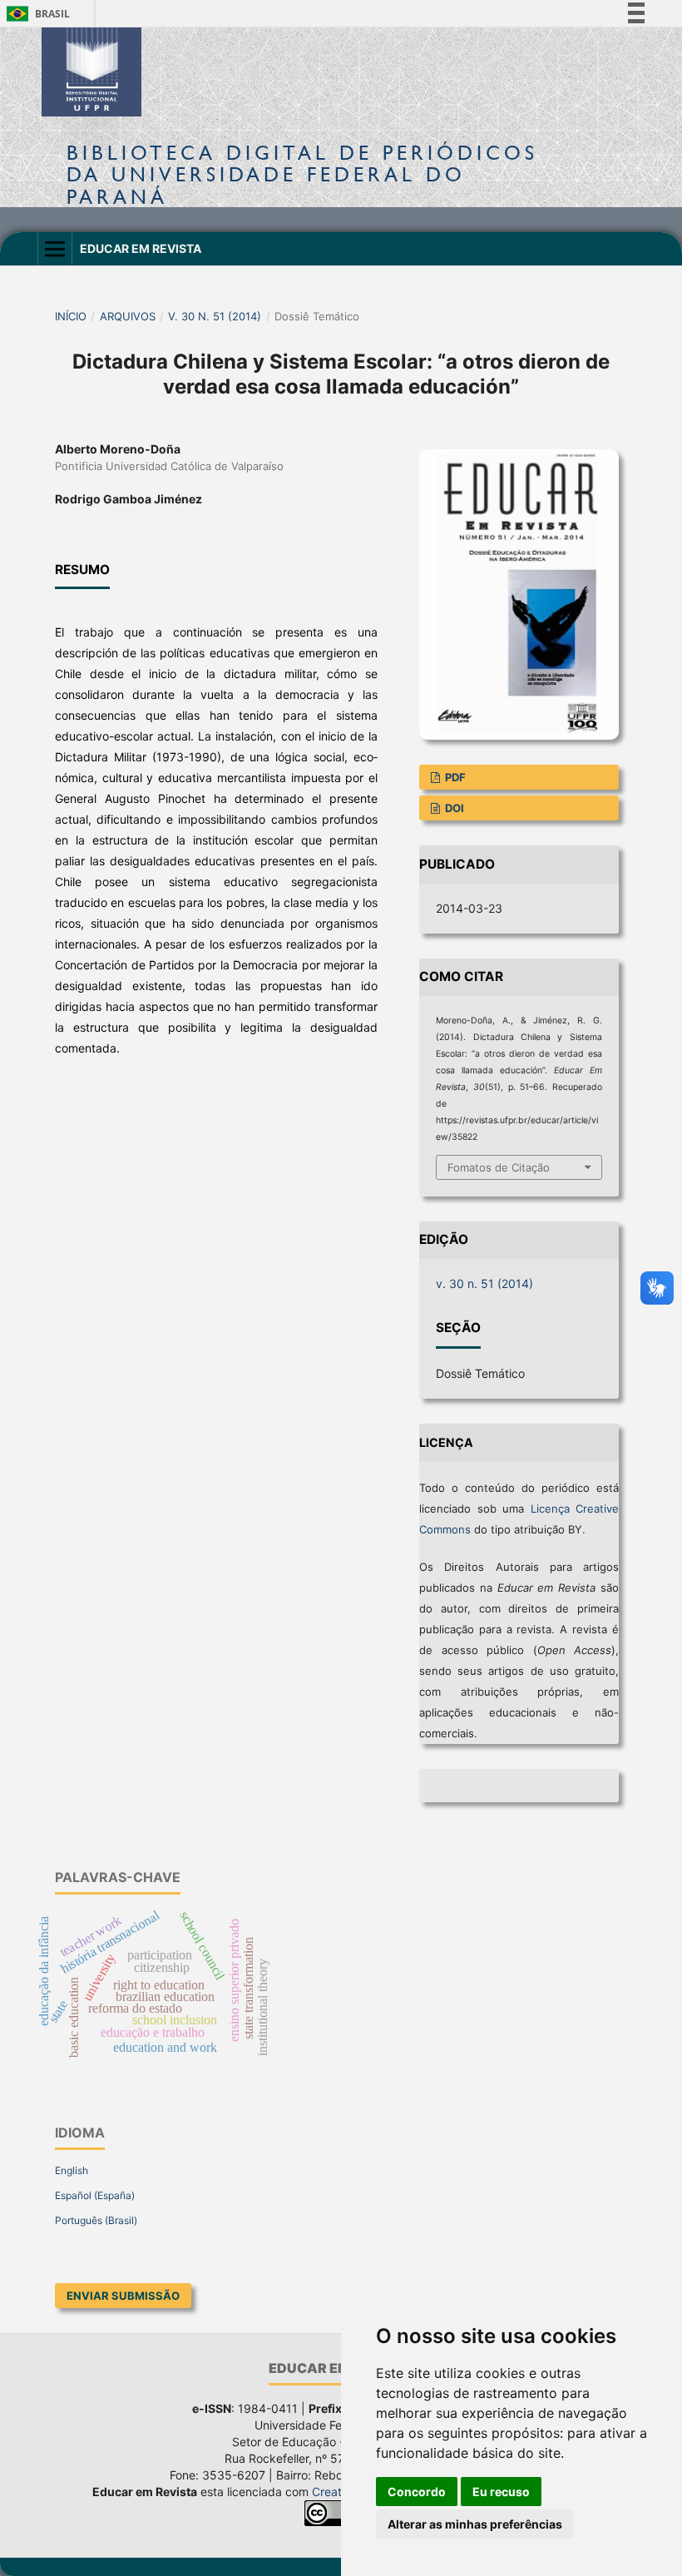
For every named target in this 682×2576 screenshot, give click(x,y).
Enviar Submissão (123, 2296)
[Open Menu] (55, 249)
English (72, 2170)
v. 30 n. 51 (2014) (215, 316)
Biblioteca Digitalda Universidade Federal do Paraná (302, 174)
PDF (454, 777)
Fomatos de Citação (499, 1167)
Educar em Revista (141, 248)
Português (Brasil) (96, 2220)
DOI (453, 808)
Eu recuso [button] (501, 2492)
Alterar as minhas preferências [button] (475, 2524)
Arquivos (128, 316)
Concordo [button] (417, 2492)
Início (71, 316)
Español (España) (95, 2195)
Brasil (35, 14)
